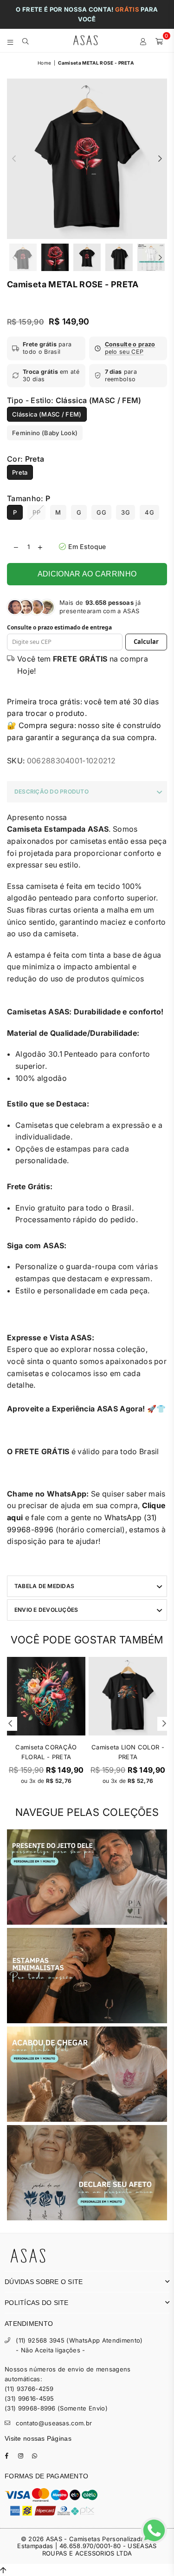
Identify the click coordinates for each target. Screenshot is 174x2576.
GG (101, 512)
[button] (128, 348)
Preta (20, 472)
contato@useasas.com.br (54, 2423)
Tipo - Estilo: (74, 400)
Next (160, 159)
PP (36, 512)
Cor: (26, 459)
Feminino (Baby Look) (45, 433)
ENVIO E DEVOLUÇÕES (46, 1610)
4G (149, 512)
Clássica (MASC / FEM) (47, 414)
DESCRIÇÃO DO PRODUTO (52, 791)
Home (44, 63)
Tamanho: (29, 498)
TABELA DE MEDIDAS (44, 1586)
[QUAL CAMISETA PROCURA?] (26, 40)
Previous (14, 159)
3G (126, 512)
